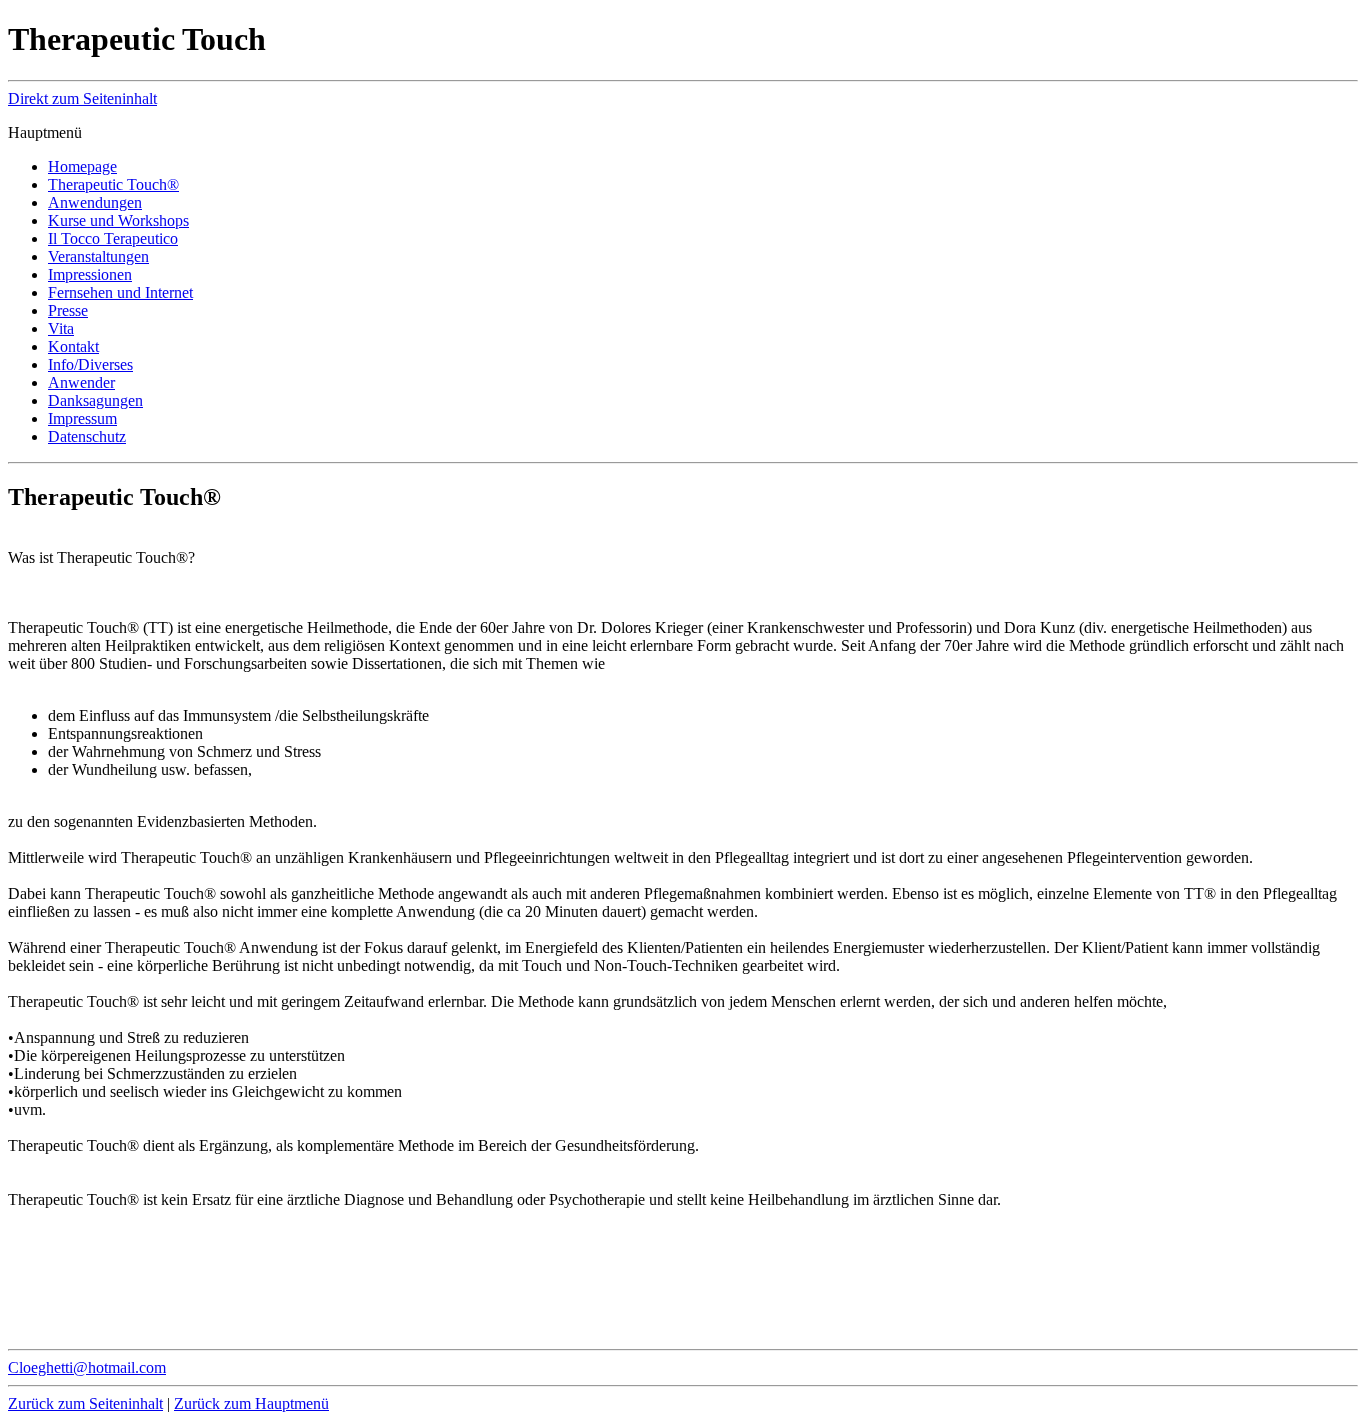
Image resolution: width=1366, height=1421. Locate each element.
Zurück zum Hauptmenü (251, 1403)
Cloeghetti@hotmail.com (87, 1367)
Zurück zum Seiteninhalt (85, 1403)
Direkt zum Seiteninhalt (82, 98)
